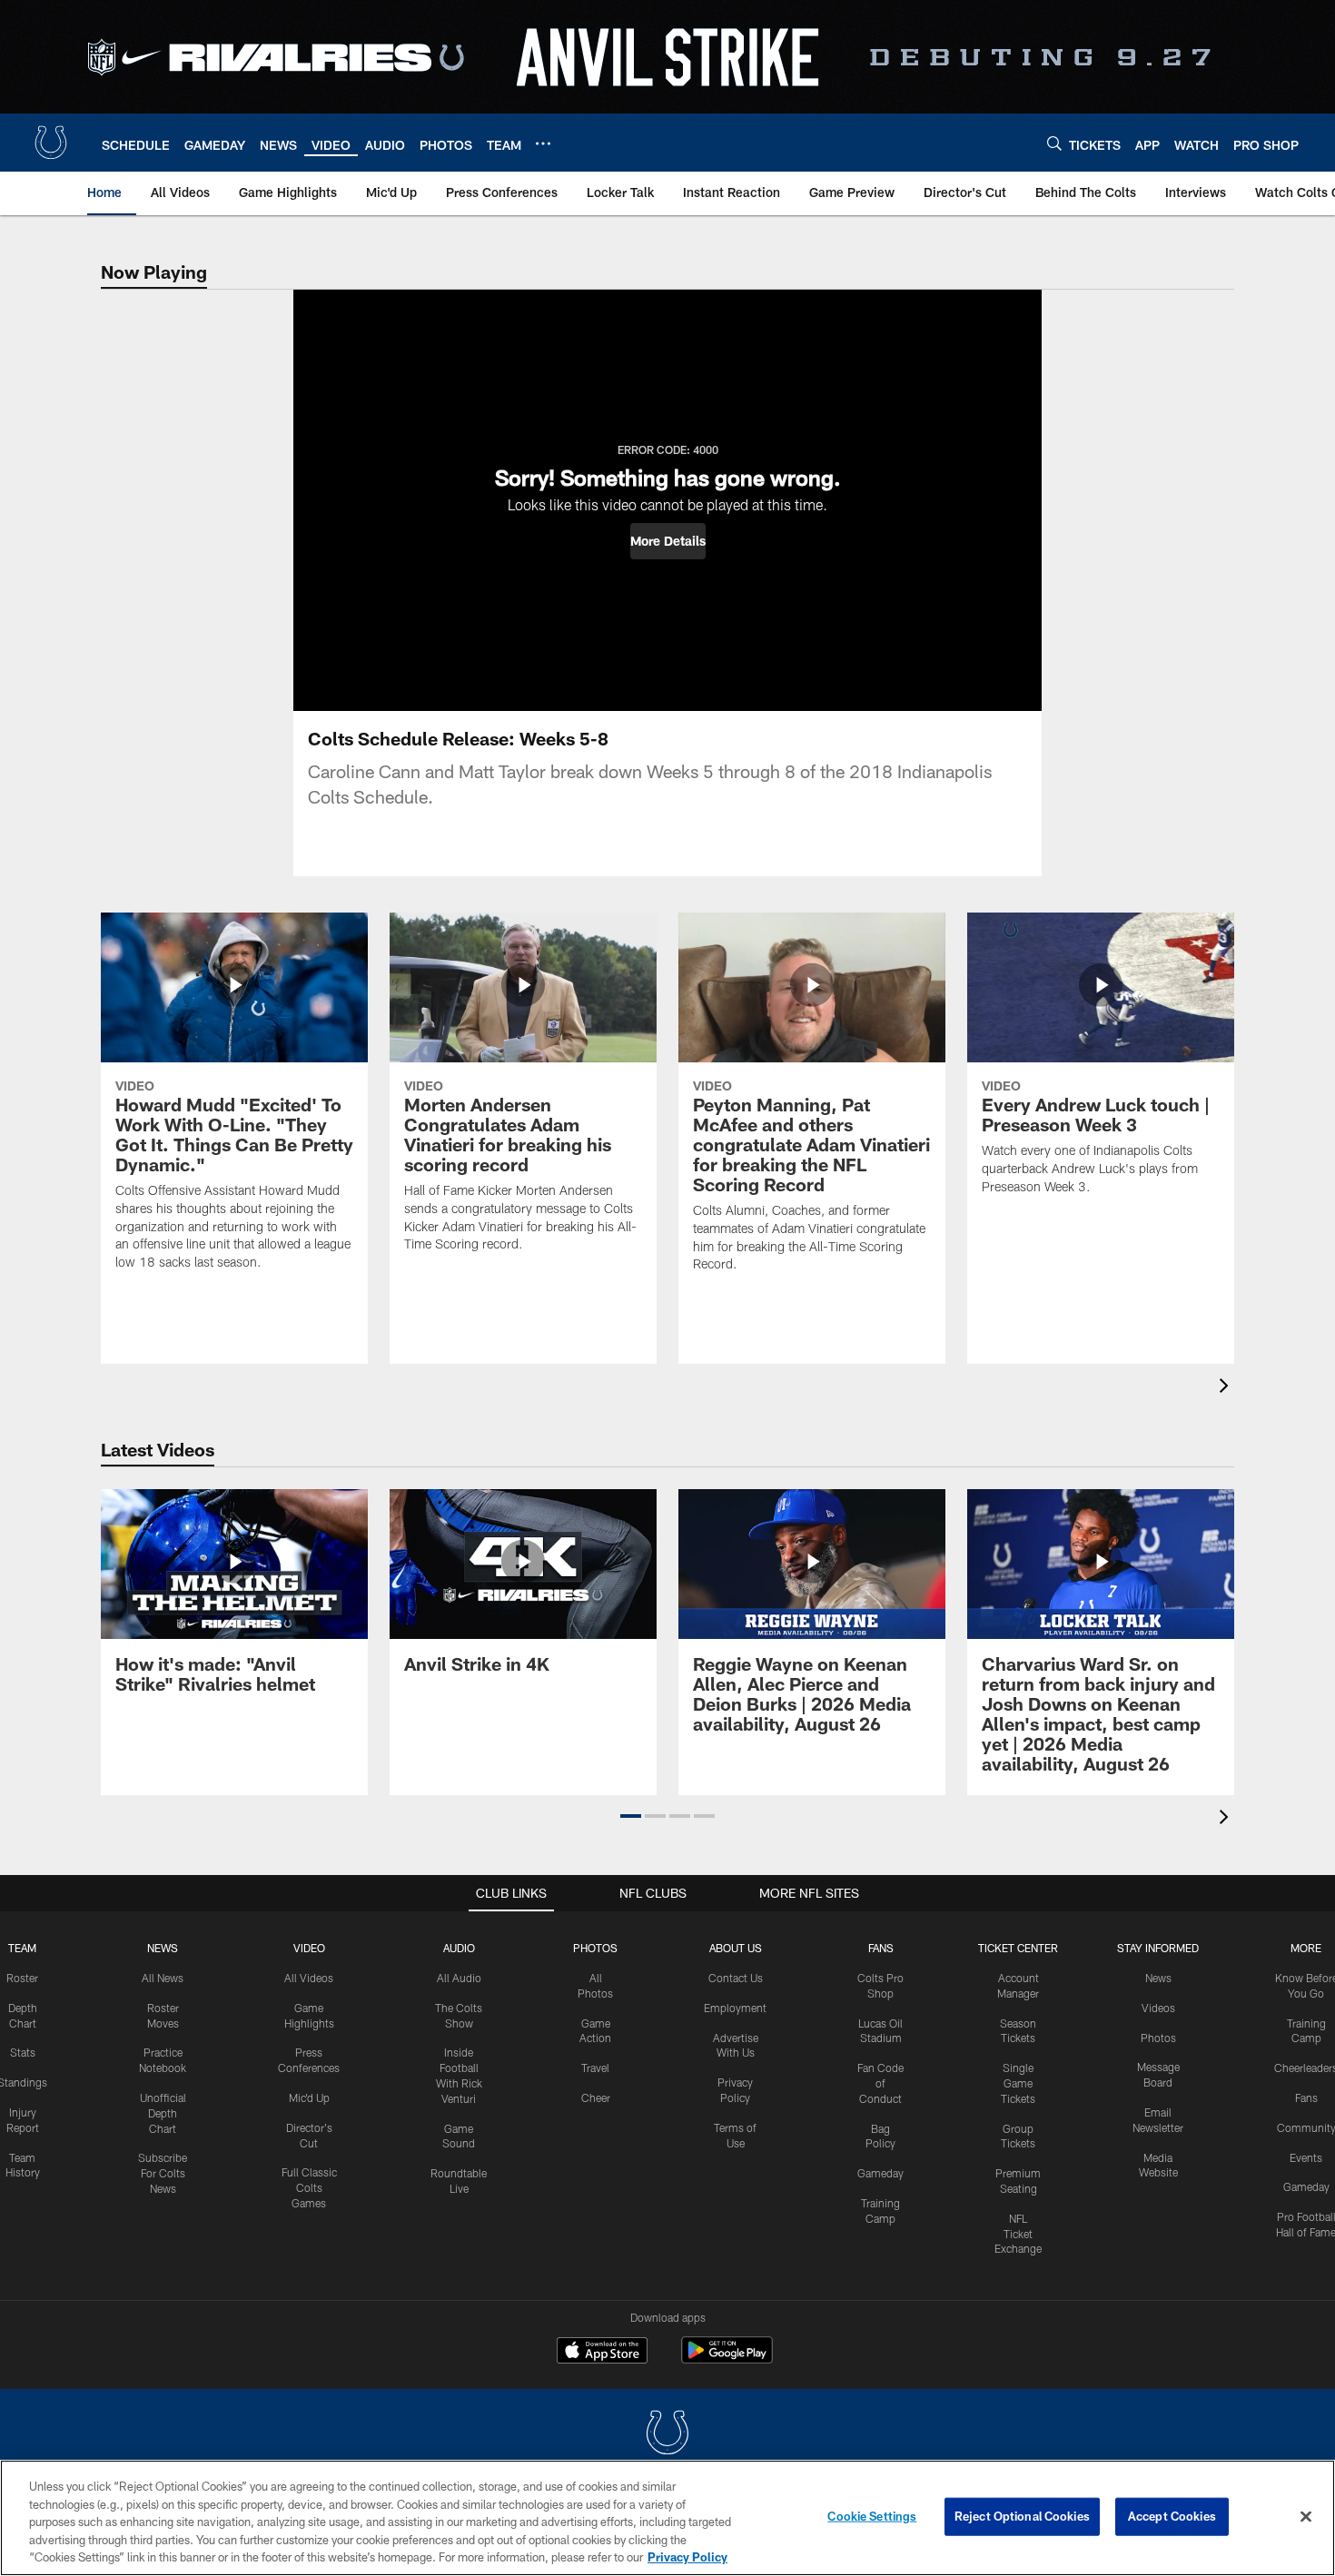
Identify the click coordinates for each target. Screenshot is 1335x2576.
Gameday (880, 2173)
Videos (1158, 2008)
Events (1306, 2157)
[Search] (1054, 143)
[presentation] (1227, 1388)
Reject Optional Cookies (1022, 2516)
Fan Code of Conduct (880, 2083)
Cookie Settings (872, 2516)
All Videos (309, 1978)
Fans (1306, 2097)
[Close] (1306, 2517)
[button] (668, 541)
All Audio (459, 1978)
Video (309, 1948)
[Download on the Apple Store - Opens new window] (602, 2353)
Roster (22, 1978)
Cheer (596, 2097)
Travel (595, 2068)
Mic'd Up (309, 2097)
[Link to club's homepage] (51, 143)
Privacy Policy (687, 2557)
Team (22, 1948)
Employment (735, 2008)
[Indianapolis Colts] (667, 2435)
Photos (595, 1948)
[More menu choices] (543, 143)
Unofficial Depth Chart (163, 2113)
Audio (459, 1948)
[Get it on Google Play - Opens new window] (727, 2359)
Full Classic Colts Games (309, 2187)
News (163, 1948)
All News (163, 1978)
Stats (23, 2052)
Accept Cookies (1172, 2516)
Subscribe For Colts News (163, 2173)
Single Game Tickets (1018, 2083)
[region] (667, 2518)
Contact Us (736, 1978)
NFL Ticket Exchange (1018, 2234)
